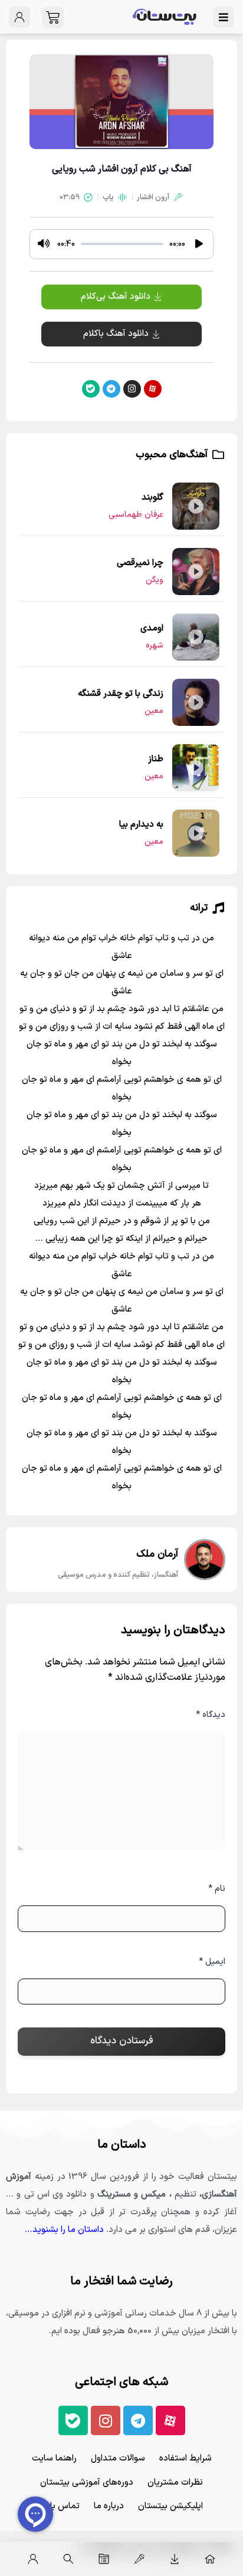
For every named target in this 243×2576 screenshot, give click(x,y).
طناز (156, 759)
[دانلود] (175, 2559)
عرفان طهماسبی (136, 515)
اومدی (152, 628)
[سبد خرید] (53, 17)
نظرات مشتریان (175, 2483)
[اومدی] (196, 637)
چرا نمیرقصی (140, 563)
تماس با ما (60, 2506)
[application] (121, 244)
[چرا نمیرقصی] (196, 572)
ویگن (155, 580)
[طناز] (196, 768)
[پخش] (199, 244)
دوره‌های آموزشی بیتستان (87, 2483)
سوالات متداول (118, 2458)
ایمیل (212, 1962)
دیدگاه (211, 1715)
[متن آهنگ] (104, 2559)
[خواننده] (139, 2559)
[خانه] (210, 2559)
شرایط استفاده (185, 2458)
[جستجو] (68, 2559)
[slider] (122, 244)
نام (217, 1889)
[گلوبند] (196, 506)
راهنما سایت (54, 2458)
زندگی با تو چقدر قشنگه (121, 694)
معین (154, 711)
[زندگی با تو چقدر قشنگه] (196, 702)
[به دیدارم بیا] (196, 833)
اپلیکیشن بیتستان (170, 2506)
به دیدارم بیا (141, 825)
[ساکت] (44, 244)
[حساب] (33, 2559)
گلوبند (152, 498)
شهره (155, 645)
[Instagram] (132, 389)
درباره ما (109, 2506)
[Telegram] (111, 389)
